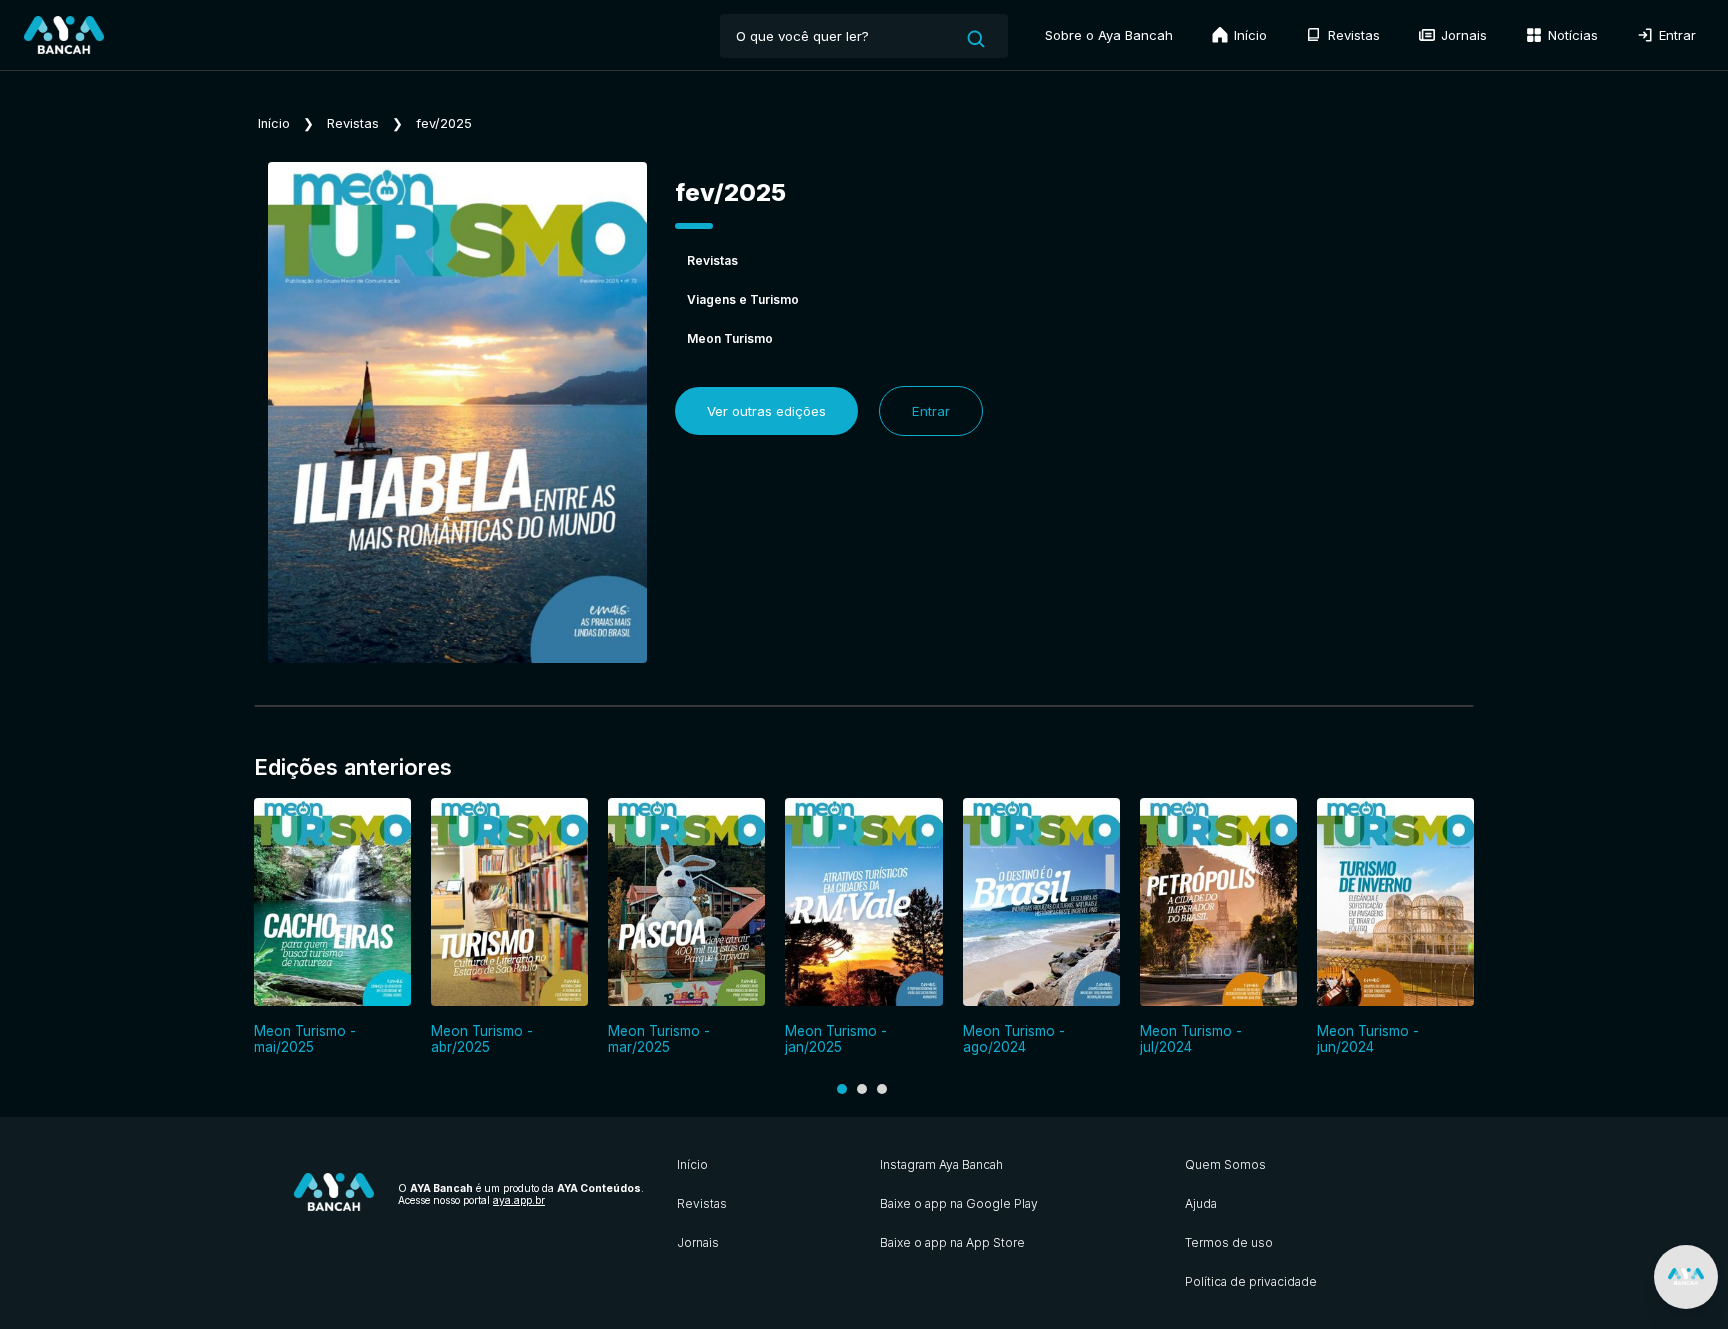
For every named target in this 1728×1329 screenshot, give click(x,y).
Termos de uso (1229, 1242)
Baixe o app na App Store (952, 1242)
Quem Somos (1225, 1164)
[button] (842, 1089)
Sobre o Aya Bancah (1109, 35)
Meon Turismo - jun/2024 (1368, 1039)
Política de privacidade (1251, 1281)
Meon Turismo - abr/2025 (482, 1039)
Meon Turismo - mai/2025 (305, 1039)
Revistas (1352, 35)
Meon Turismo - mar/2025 (659, 1039)
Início (1248, 35)
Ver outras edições (766, 411)
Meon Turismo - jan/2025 (836, 1039)
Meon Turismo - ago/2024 (1014, 1039)
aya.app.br (519, 1200)
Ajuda (1201, 1203)
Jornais (1462, 35)
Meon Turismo (730, 338)
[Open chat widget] (1686, 1277)
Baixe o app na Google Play (959, 1203)
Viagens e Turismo (743, 299)
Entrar (1675, 35)
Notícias (1571, 35)
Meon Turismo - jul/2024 (1191, 1039)
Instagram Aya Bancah (941, 1164)
